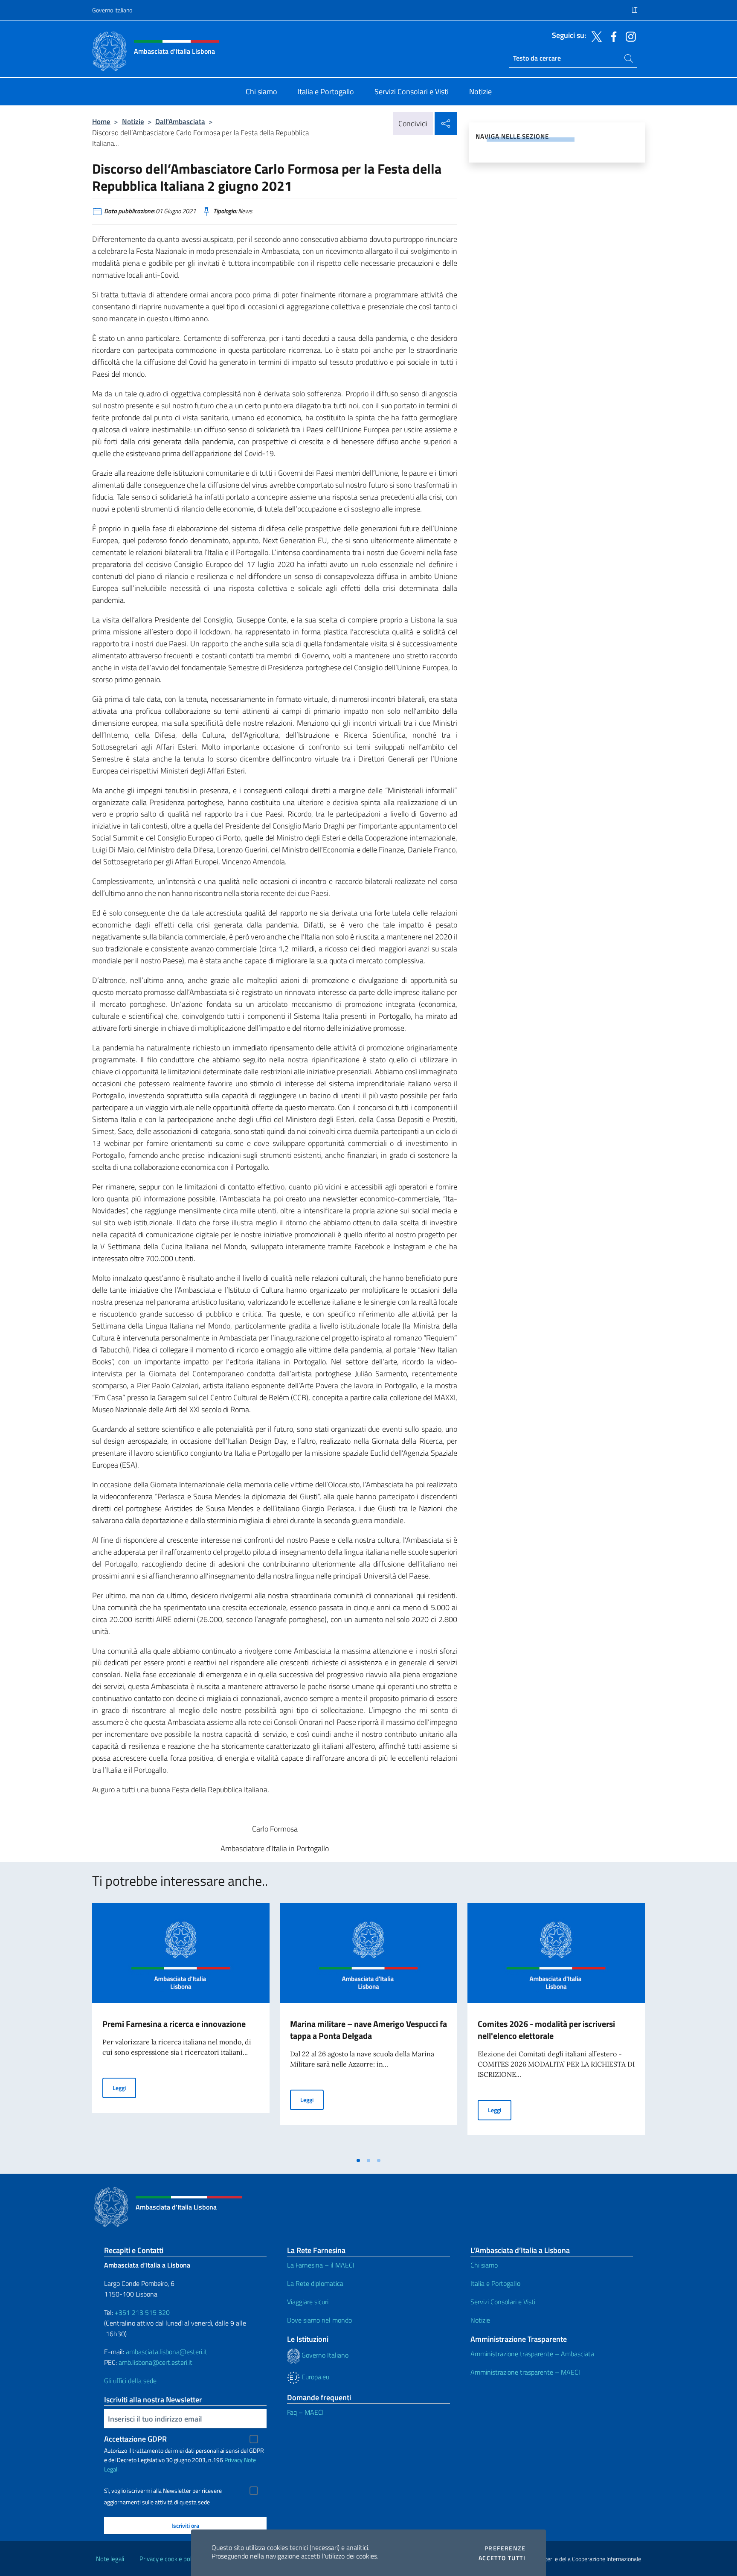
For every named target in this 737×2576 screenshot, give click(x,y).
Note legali (110, 2559)
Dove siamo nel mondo (319, 2320)
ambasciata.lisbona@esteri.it (167, 2352)
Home (101, 121)
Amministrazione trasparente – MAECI (525, 2372)
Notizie (133, 121)
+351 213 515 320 (142, 2312)
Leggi (124, 2088)
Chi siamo (484, 2265)
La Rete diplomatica (315, 2283)
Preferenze (505, 2548)
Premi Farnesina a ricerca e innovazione (174, 2024)
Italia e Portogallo (495, 2283)
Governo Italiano (112, 10)
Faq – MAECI (305, 2412)
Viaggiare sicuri (308, 2302)
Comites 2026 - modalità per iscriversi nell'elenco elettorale (546, 2030)
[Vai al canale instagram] (629, 36)
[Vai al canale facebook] (612, 36)
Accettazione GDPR (135, 2439)
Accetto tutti (502, 2558)
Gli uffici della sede (130, 2381)
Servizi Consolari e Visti (503, 2302)
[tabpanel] (181, 2028)
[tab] (358, 2160)
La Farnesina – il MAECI (321, 2265)
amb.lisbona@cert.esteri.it (155, 2362)
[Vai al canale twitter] (595, 36)
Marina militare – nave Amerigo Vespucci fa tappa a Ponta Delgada (368, 2030)
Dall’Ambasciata (180, 121)
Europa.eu (315, 2377)
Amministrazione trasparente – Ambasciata (532, 2354)
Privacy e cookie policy (169, 2559)
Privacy (234, 2460)
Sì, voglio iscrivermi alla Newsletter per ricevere (163, 2491)
